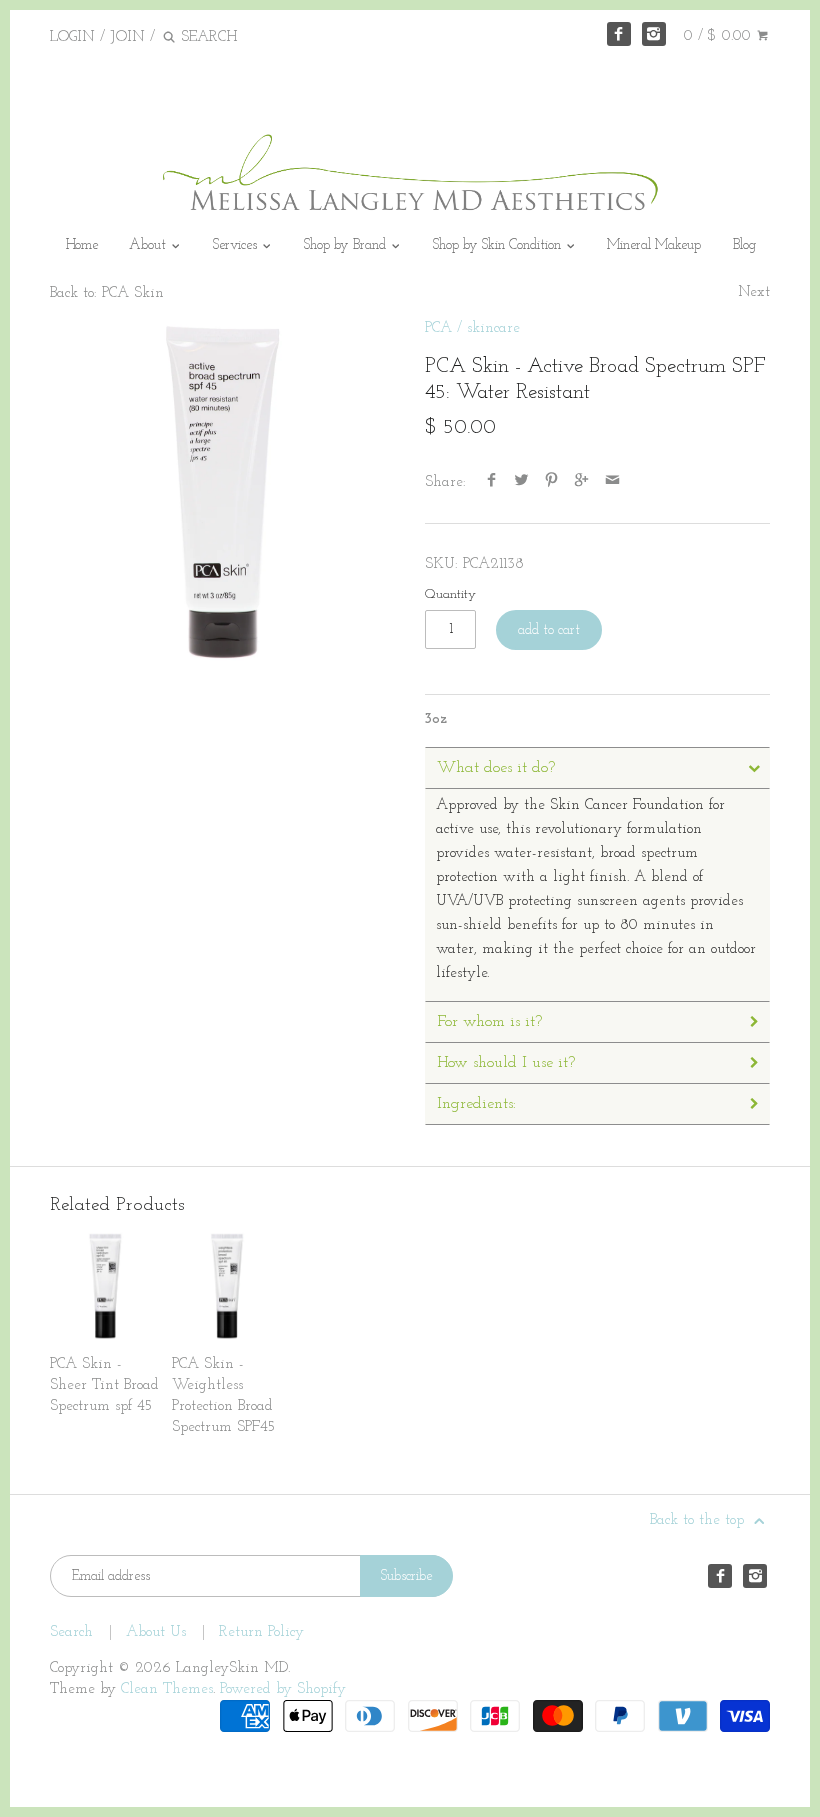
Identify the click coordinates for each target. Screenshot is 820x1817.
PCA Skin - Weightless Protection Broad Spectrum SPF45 (223, 1396)
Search (71, 1632)
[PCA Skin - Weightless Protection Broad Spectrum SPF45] (227, 1286)
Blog (744, 245)
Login (72, 37)
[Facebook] (619, 34)
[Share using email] (612, 482)
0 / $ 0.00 (720, 36)
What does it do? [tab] (496, 768)
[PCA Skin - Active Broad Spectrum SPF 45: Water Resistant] (222, 490)
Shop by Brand (347, 245)
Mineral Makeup (654, 245)
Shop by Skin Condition (499, 245)
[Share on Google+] (581, 482)
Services (237, 245)
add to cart (549, 630)
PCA (438, 328)
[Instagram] (654, 34)
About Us (156, 1632)
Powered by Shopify (283, 1689)
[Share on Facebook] (491, 482)
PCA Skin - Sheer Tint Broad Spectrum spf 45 (104, 1385)
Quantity (450, 594)
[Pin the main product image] (551, 482)
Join (127, 37)
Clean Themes (167, 1689)
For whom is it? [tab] (489, 1022)
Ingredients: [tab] (476, 1104)
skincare (493, 328)
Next (754, 292)
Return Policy (261, 1632)
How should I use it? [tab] (506, 1063)
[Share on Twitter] (521, 482)
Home (82, 245)
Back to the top (699, 1520)
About (149, 245)
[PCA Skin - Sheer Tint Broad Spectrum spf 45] (105, 1286)
